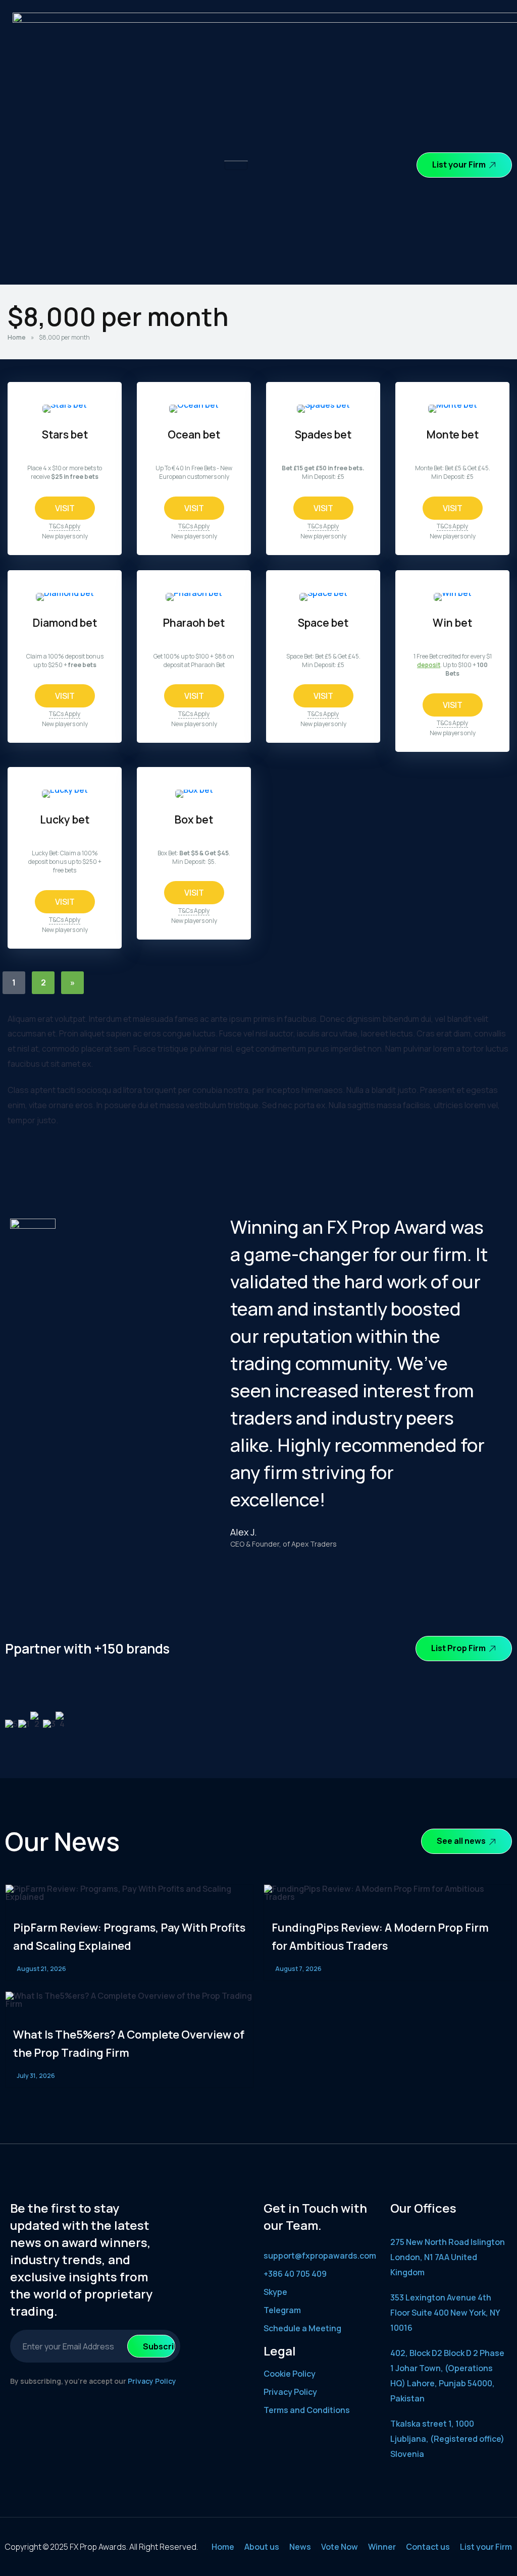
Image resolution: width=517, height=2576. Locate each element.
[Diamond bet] (65, 593)
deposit (429, 665)
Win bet (452, 622)
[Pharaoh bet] (194, 593)
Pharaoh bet (194, 622)
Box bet (194, 819)
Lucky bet (65, 819)
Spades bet (323, 434)
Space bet (323, 622)
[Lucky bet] (65, 790)
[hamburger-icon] (236, 166)
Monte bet (453, 434)
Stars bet (65, 434)
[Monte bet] (453, 405)
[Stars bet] (65, 405)
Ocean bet (194, 434)
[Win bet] (453, 593)
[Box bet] (194, 790)
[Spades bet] (323, 405)
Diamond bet (65, 622)
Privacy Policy (152, 2381)
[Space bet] (323, 593)
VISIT (65, 508)
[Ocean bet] (194, 405)
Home (17, 337)
